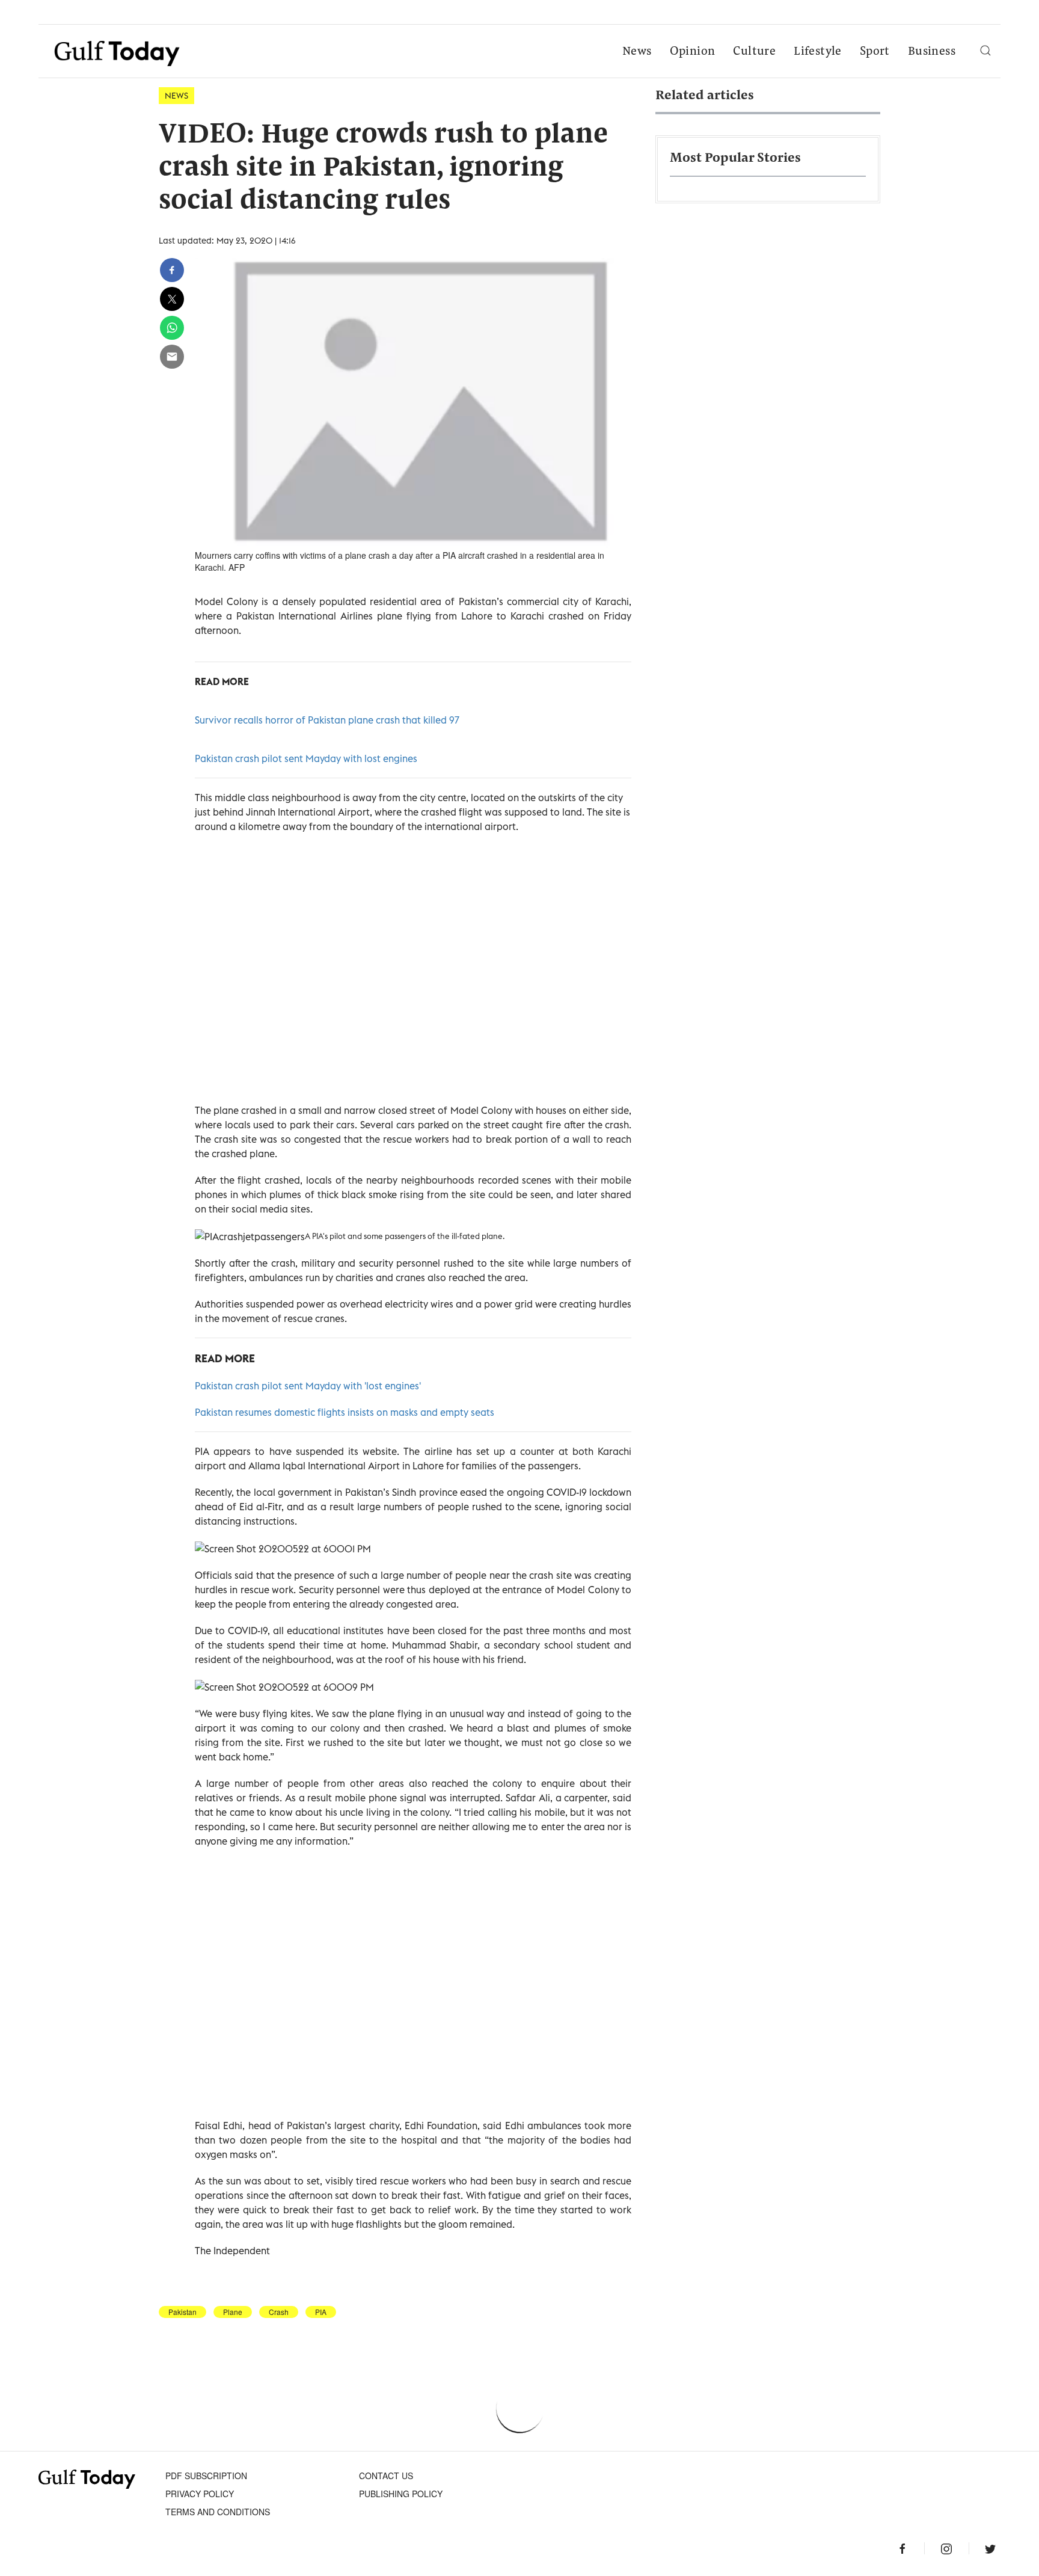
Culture (754, 52)
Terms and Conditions (218, 2512)
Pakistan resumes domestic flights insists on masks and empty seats (345, 1412)
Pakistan (182, 2312)
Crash (279, 2312)
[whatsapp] (172, 328)
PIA (321, 2312)
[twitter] (172, 299)
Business (932, 52)
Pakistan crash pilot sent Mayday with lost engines (306, 758)
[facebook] (172, 270)
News (637, 52)
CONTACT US (386, 2476)
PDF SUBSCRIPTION (206, 2476)
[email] (172, 357)
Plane (233, 2312)
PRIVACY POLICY (200, 2494)
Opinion (693, 52)
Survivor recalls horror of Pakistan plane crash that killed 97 (327, 720)
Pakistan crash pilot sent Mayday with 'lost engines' (308, 1386)
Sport (875, 52)
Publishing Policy (401, 2494)
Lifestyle (818, 52)
